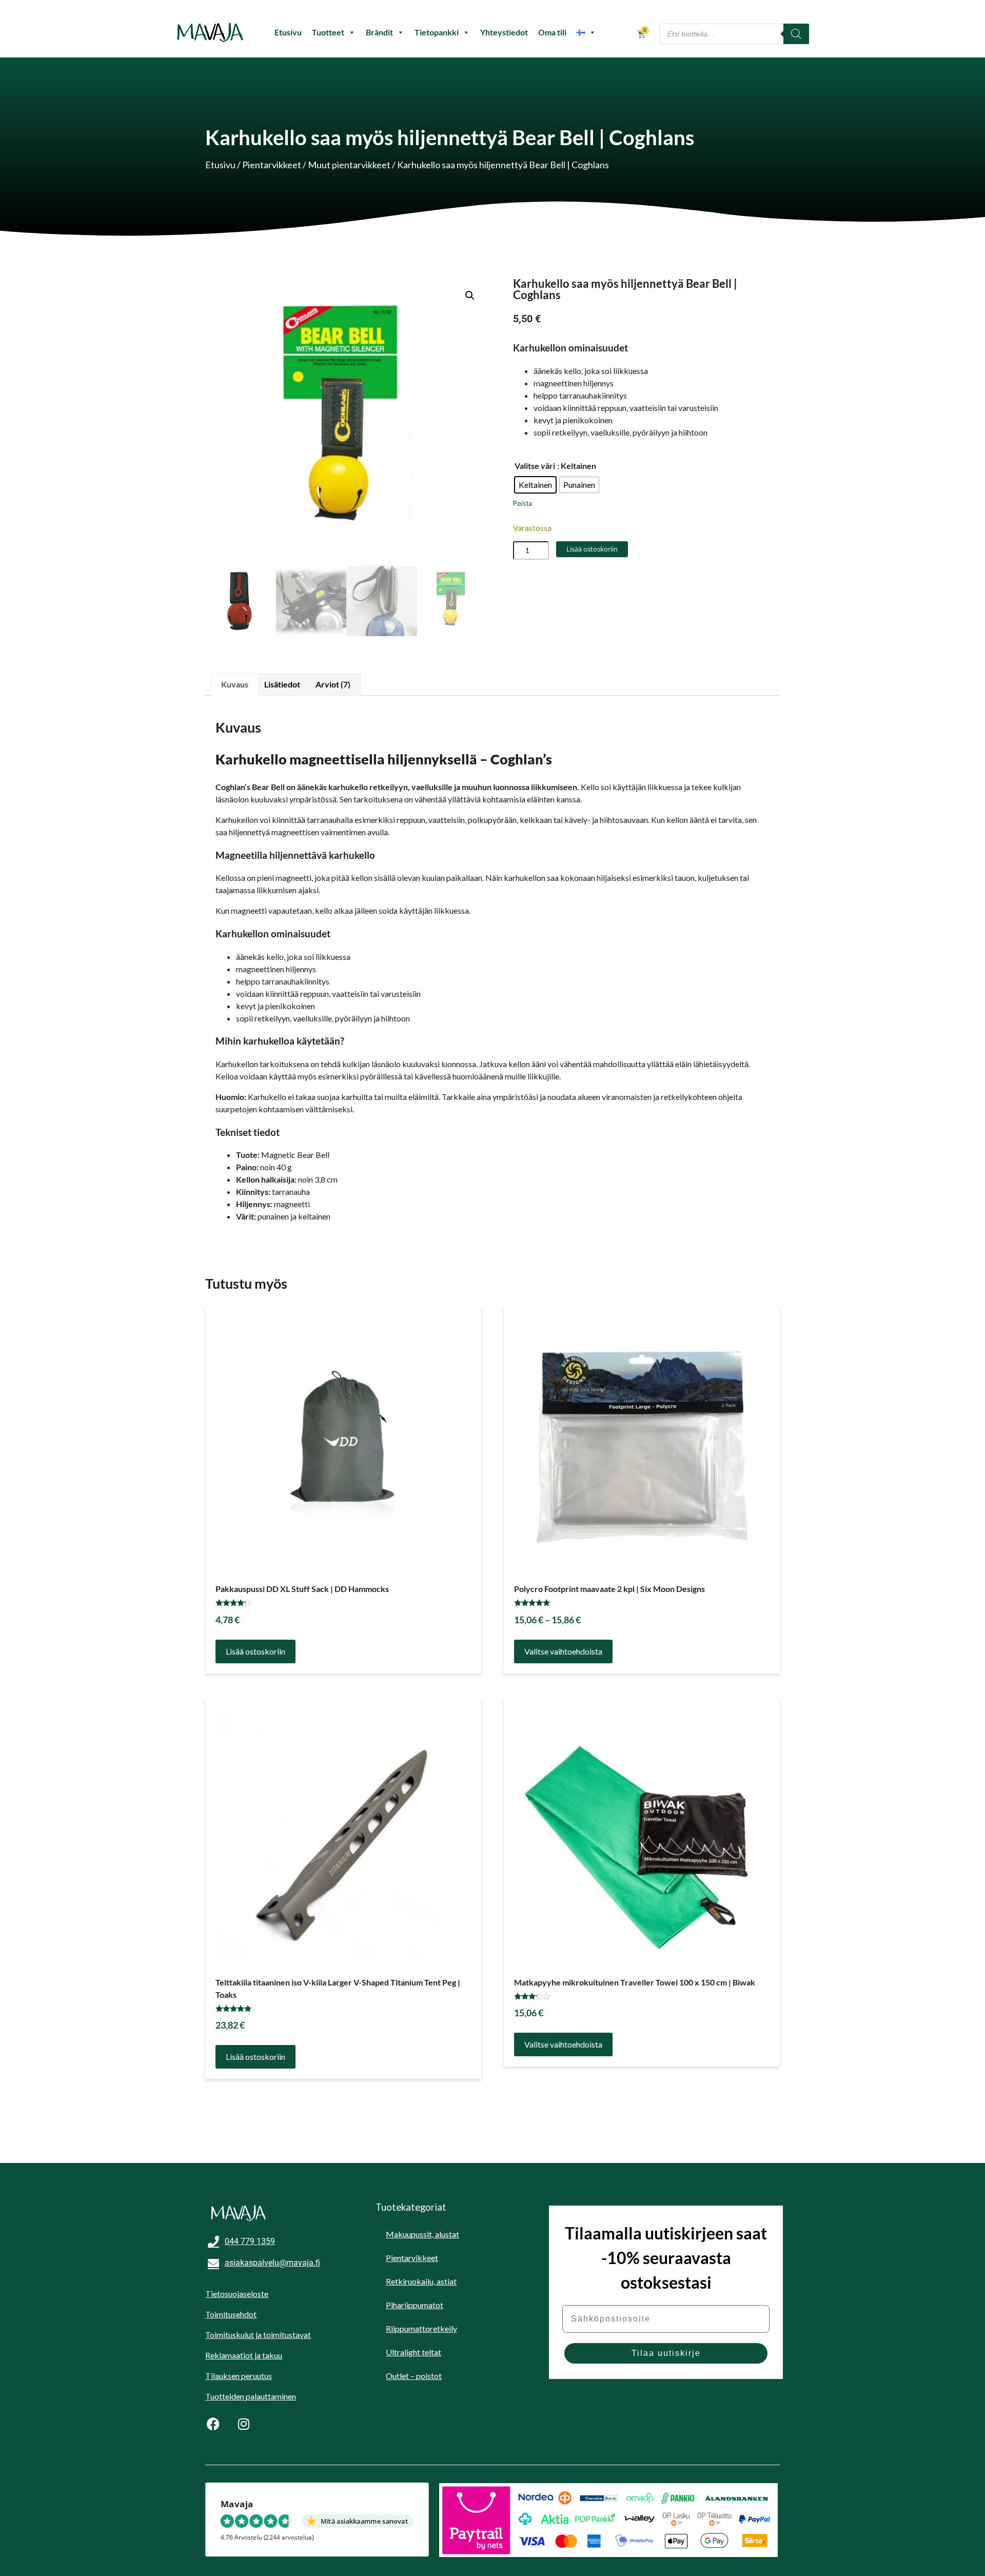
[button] (470, 296)
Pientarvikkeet (272, 165)
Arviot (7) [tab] (333, 684)
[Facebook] (213, 2424)
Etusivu (288, 32)
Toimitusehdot (231, 2314)
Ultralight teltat (413, 2352)
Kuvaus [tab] (235, 684)
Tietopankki (437, 32)
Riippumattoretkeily (421, 2328)
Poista (523, 503)
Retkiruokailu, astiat (421, 2281)
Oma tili (552, 32)
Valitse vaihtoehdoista (563, 1651)
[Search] (796, 34)
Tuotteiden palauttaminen (251, 2396)
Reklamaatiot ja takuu (244, 2355)
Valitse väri (535, 466)
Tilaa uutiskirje (666, 2353)
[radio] (535, 485)
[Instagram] (244, 2424)
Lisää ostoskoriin (592, 549)
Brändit (379, 32)
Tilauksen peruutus (239, 2376)
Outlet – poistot (414, 2376)
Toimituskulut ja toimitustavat (258, 2335)
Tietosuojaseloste (237, 2294)
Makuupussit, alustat (422, 2234)
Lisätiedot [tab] (282, 684)
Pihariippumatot (415, 2305)
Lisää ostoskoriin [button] (255, 1651)
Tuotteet (328, 32)
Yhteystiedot (504, 32)
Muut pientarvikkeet (349, 165)
